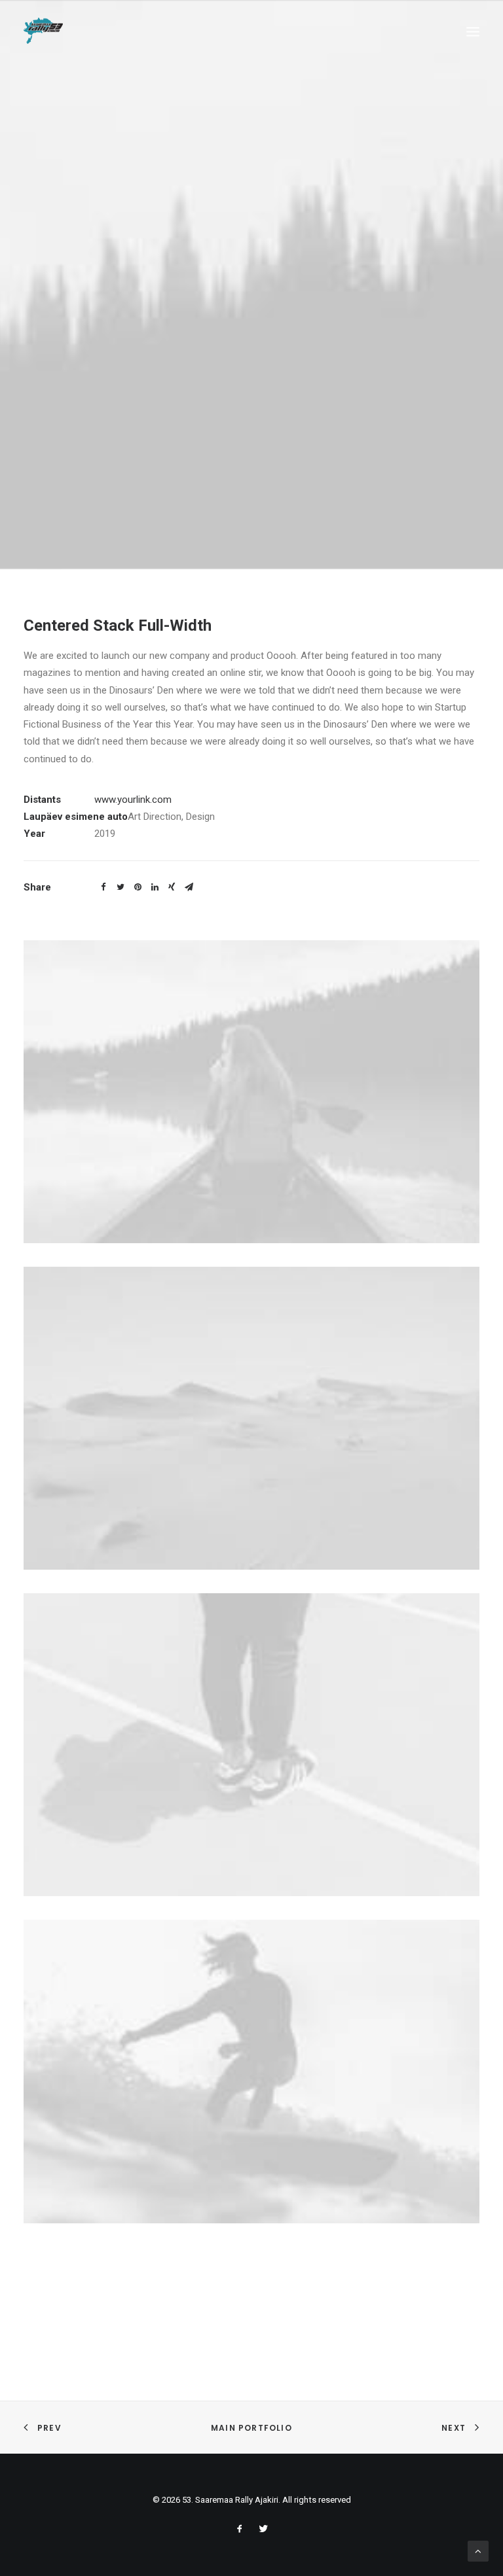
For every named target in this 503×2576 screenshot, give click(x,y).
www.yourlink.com (133, 800)
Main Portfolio (251, 2428)
